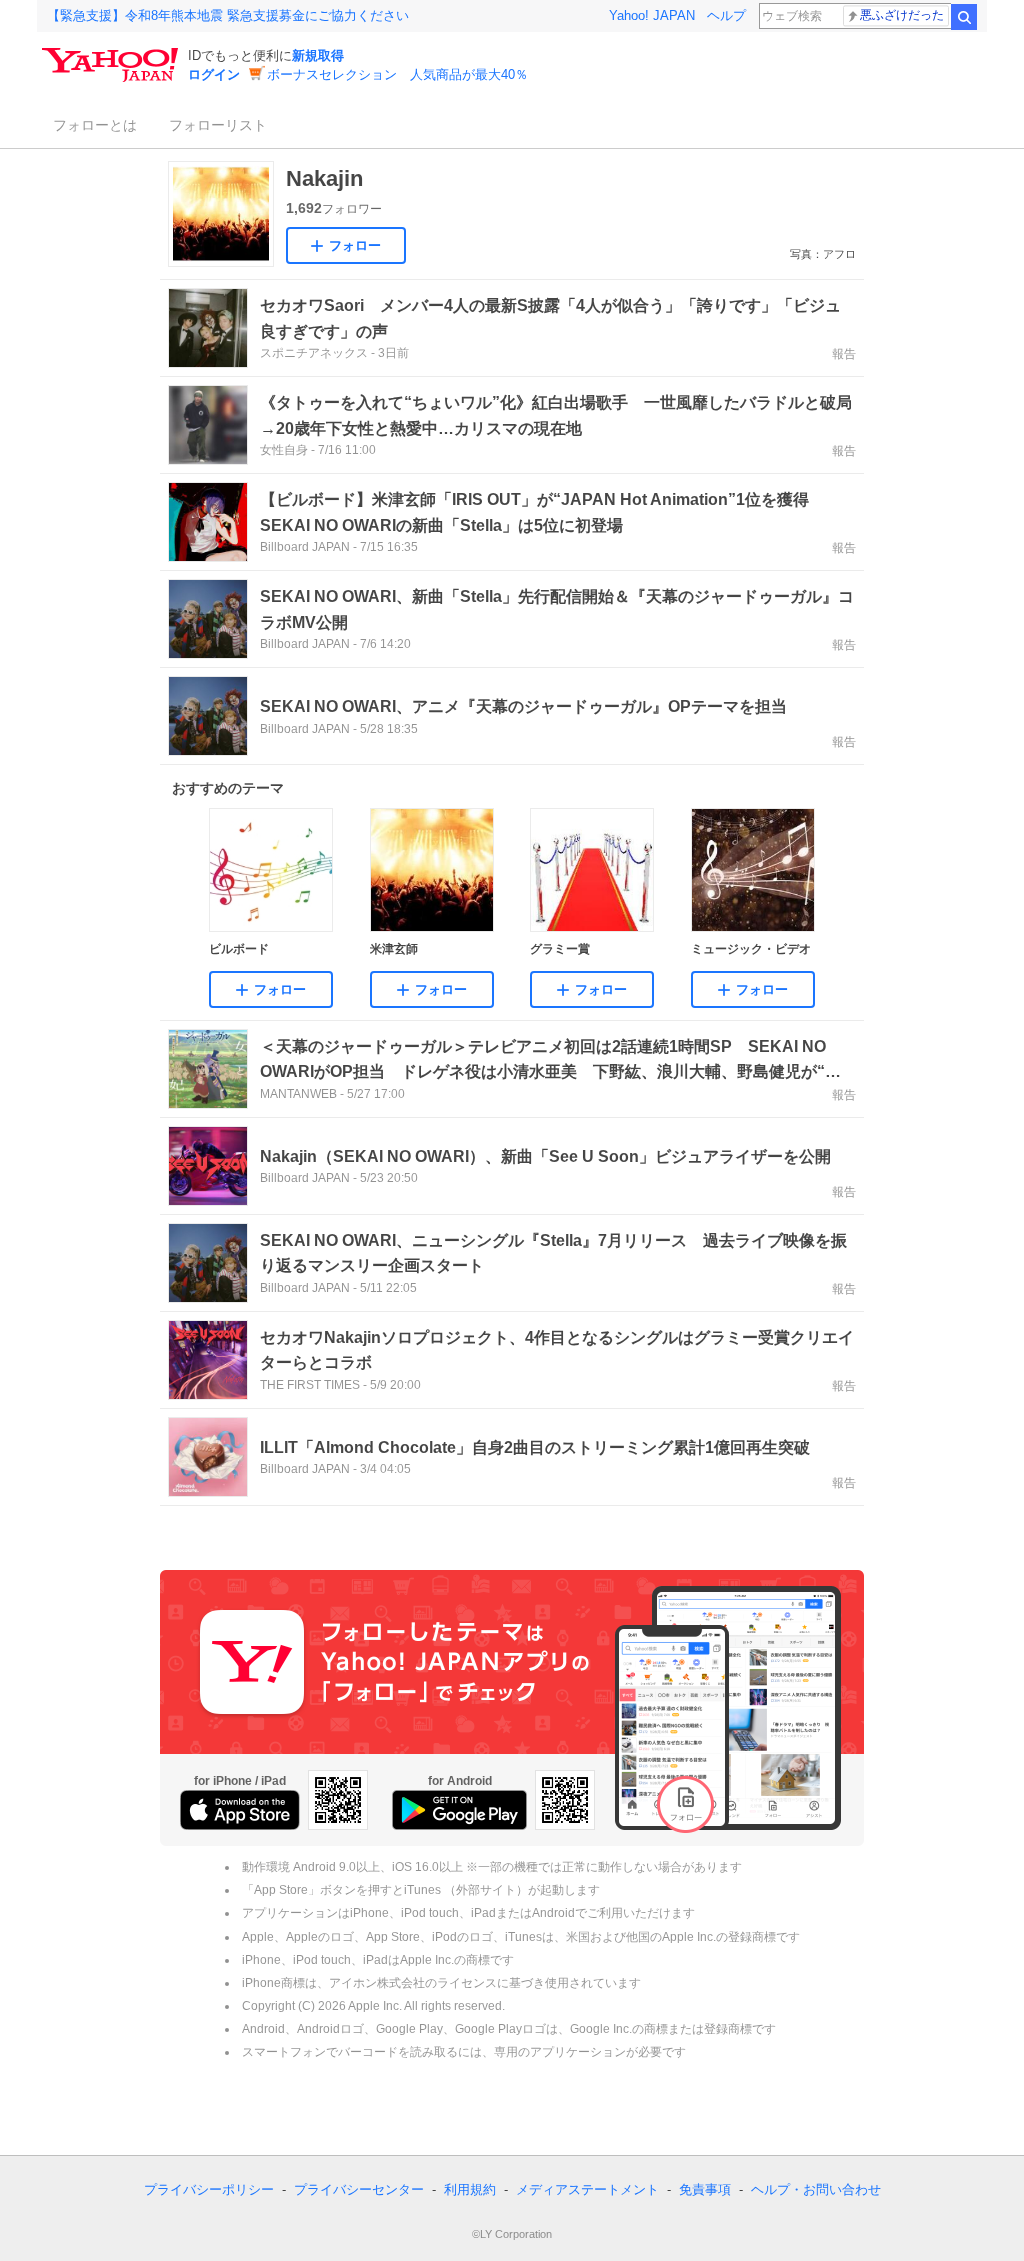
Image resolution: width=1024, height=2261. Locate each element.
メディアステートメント (587, 2189)
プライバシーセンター (359, 2189)
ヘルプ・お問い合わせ (816, 2189)
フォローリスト (218, 125)
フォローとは (95, 125)
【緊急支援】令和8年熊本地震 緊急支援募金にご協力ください (228, 15)
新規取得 (318, 55)
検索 (964, 17)
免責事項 (705, 2189)
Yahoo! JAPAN (652, 15)
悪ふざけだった (902, 15)
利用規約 (470, 2189)
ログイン (214, 74)
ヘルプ (726, 15)
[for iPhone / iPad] (240, 1810)
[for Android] (459, 1810)
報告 (844, 354)
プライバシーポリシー (209, 2189)
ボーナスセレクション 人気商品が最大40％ (397, 74)
